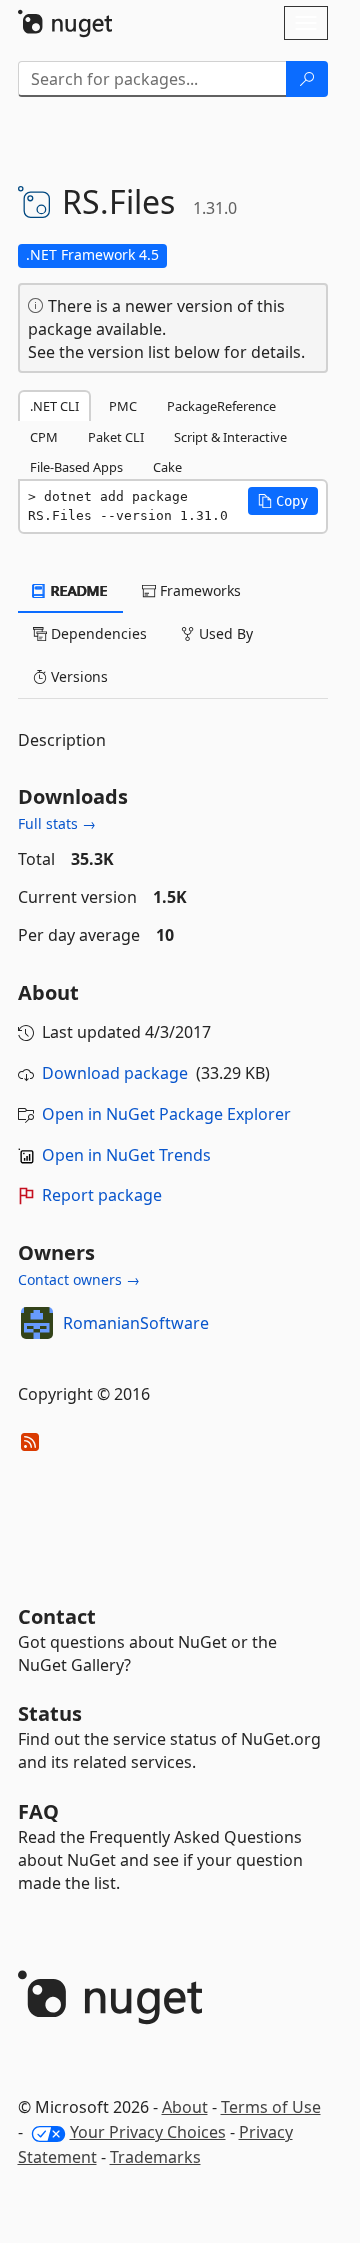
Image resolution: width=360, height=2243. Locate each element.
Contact (57, 1616)
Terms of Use (271, 2107)
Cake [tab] (167, 467)
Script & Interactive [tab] (230, 437)
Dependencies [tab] (97, 633)
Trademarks (155, 2157)
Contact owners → (79, 1279)
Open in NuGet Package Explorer (166, 1114)
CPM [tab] (44, 437)
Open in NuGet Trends (126, 1155)
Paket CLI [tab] (116, 437)
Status (50, 1713)
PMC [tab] (123, 406)
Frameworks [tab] (198, 590)
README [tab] (77, 590)
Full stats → (57, 823)
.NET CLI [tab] (54, 406)
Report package (102, 1195)
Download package (115, 1073)
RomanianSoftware (136, 1323)
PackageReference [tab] (221, 406)
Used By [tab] (224, 633)
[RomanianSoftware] (37, 1323)
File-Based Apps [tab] (76, 467)
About (185, 2107)
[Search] (307, 79)
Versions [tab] (77, 676)
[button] (283, 501)
